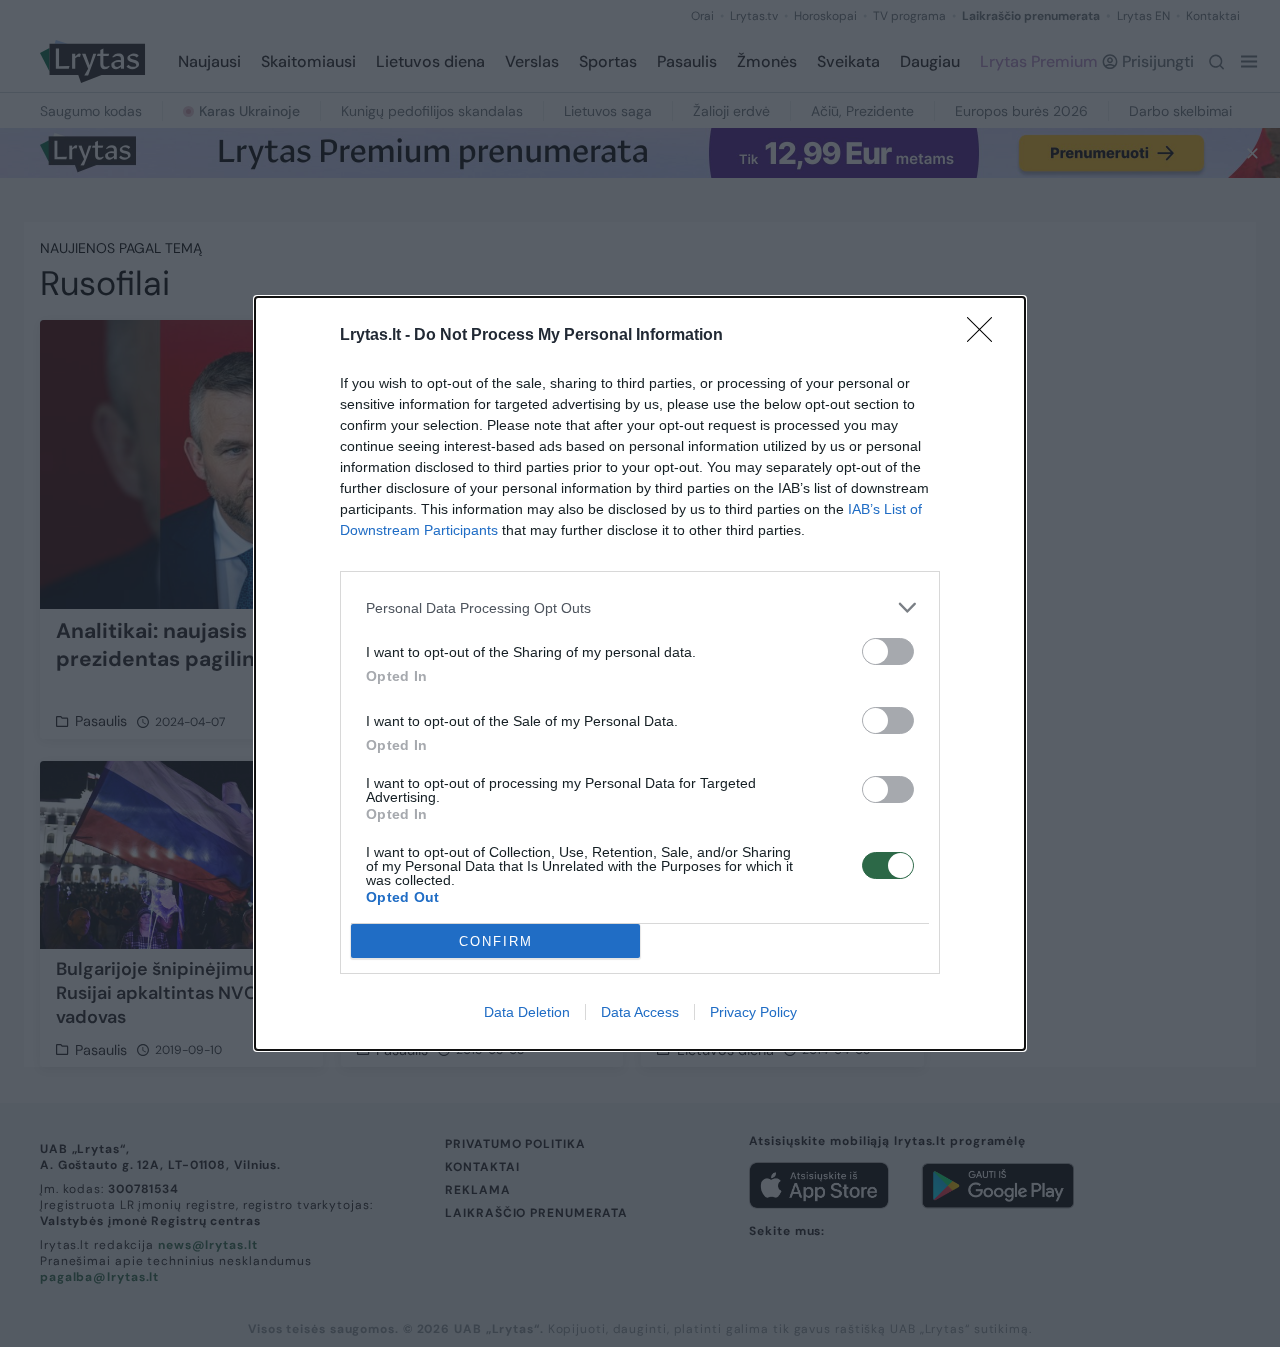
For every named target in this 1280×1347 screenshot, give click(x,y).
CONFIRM (496, 941)
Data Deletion (527, 1012)
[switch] (888, 651)
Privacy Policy (753, 1012)
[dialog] (640, 673)
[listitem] (640, 607)
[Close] (986, 336)
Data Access (640, 1012)
